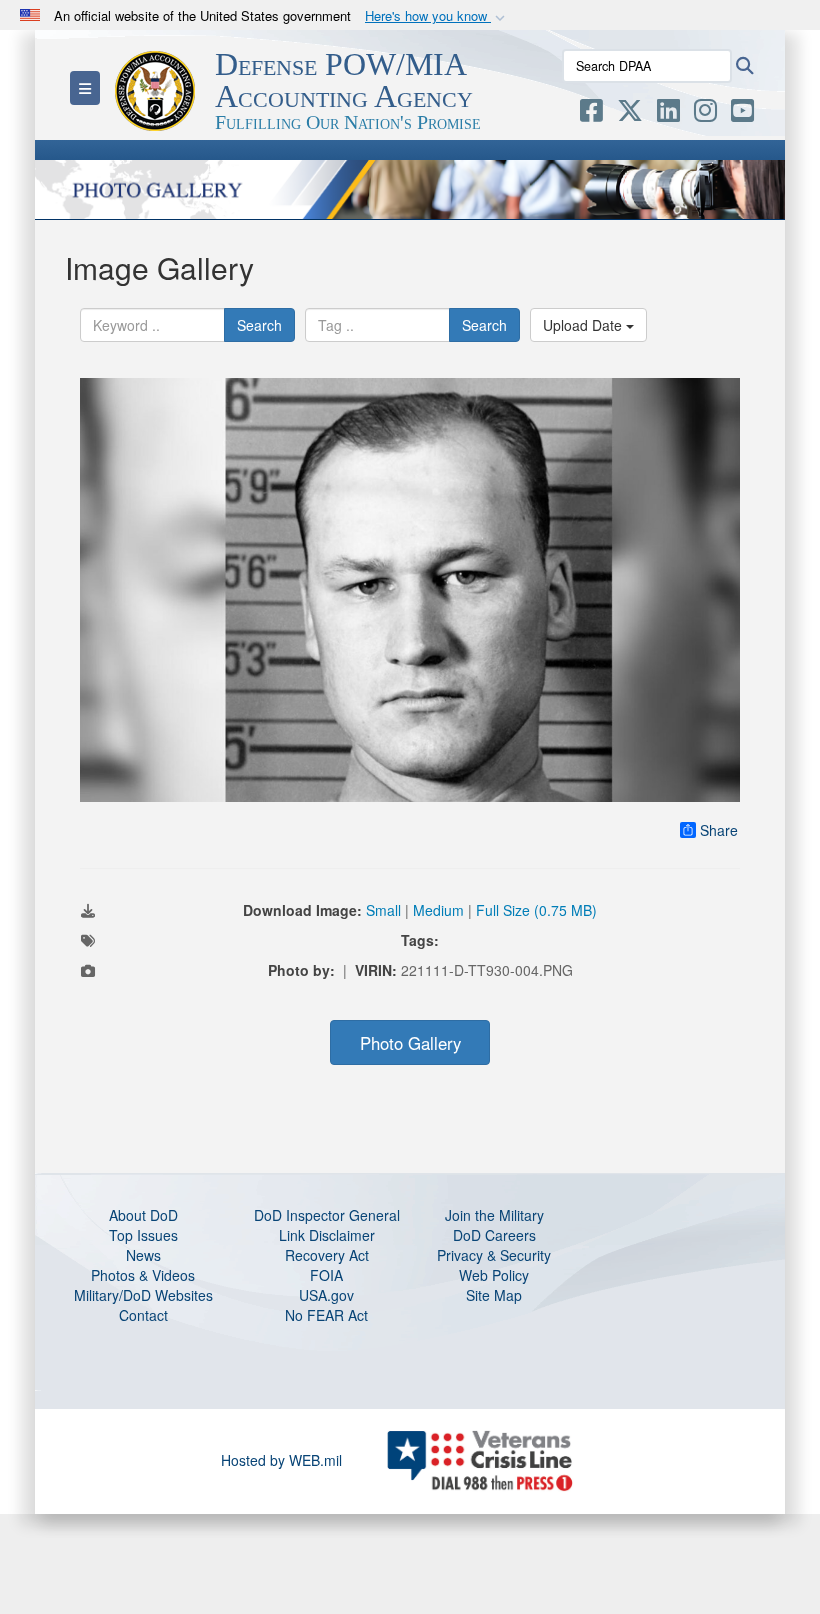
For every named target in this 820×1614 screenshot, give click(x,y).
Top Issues (143, 1235)
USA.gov (326, 1295)
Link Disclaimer (327, 1235)
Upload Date (584, 325)
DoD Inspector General (327, 1215)
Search (259, 325)
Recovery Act (327, 1255)
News (143, 1255)
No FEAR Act (326, 1315)
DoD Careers (494, 1235)
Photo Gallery (410, 1043)
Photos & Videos (143, 1275)
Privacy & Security (494, 1255)
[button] (437, 16)
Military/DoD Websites (143, 1295)
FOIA (326, 1275)
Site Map (494, 1295)
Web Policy (494, 1275)
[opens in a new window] (591, 114)
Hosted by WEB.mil (281, 1460)
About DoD (143, 1215)
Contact (143, 1315)
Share (719, 830)
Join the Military (494, 1215)
